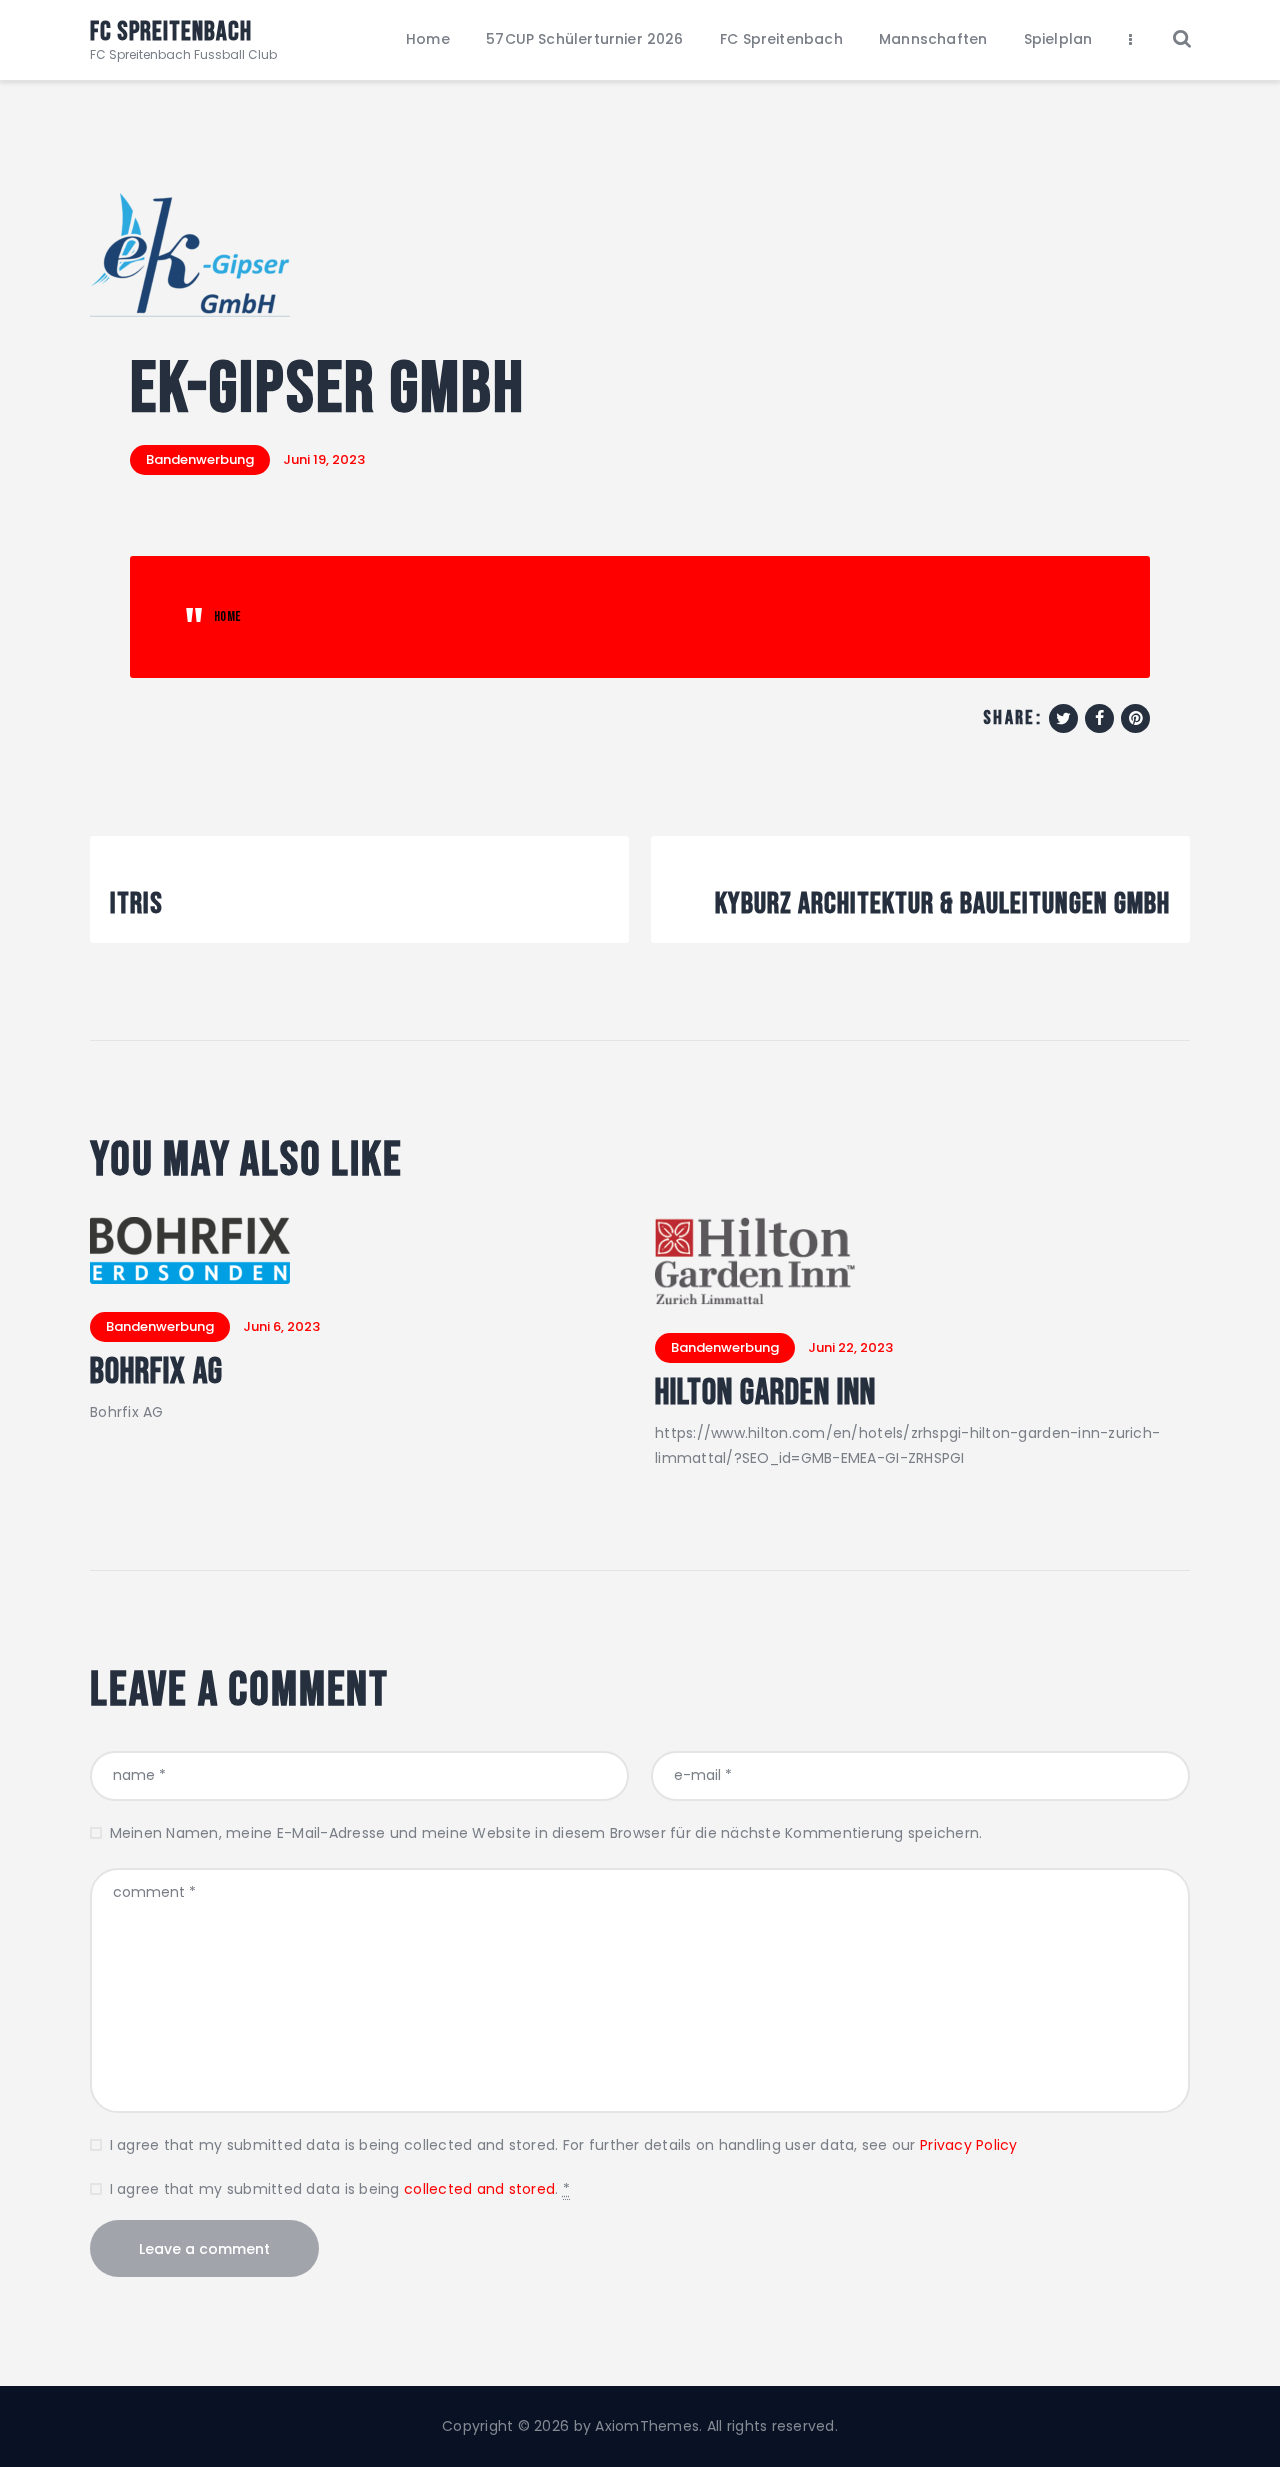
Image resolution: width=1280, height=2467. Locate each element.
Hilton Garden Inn (765, 1394)
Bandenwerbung (200, 459)
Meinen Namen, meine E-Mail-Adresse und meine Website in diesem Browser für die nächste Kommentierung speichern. (546, 1833)
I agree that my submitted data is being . (340, 2189)
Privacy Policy (969, 2145)
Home (227, 616)
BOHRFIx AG (156, 1373)
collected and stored (479, 2189)
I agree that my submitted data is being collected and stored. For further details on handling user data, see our (564, 2145)
